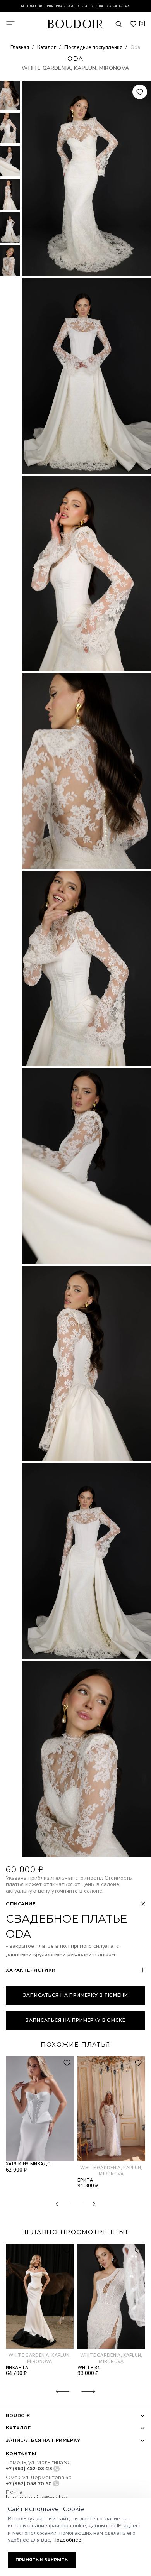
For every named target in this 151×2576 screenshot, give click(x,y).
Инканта (17, 2368)
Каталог (47, 47)
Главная (20, 47)
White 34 (89, 2368)
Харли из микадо (28, 2164)
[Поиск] (118, 24)
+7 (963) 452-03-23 (29, 2469)
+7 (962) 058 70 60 (29, 2484)
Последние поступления (94, 47)
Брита (85, 2180)
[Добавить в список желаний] (140, 92)
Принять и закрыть (42, 2560)
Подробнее (67, 2540)
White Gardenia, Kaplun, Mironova (75, 68)
